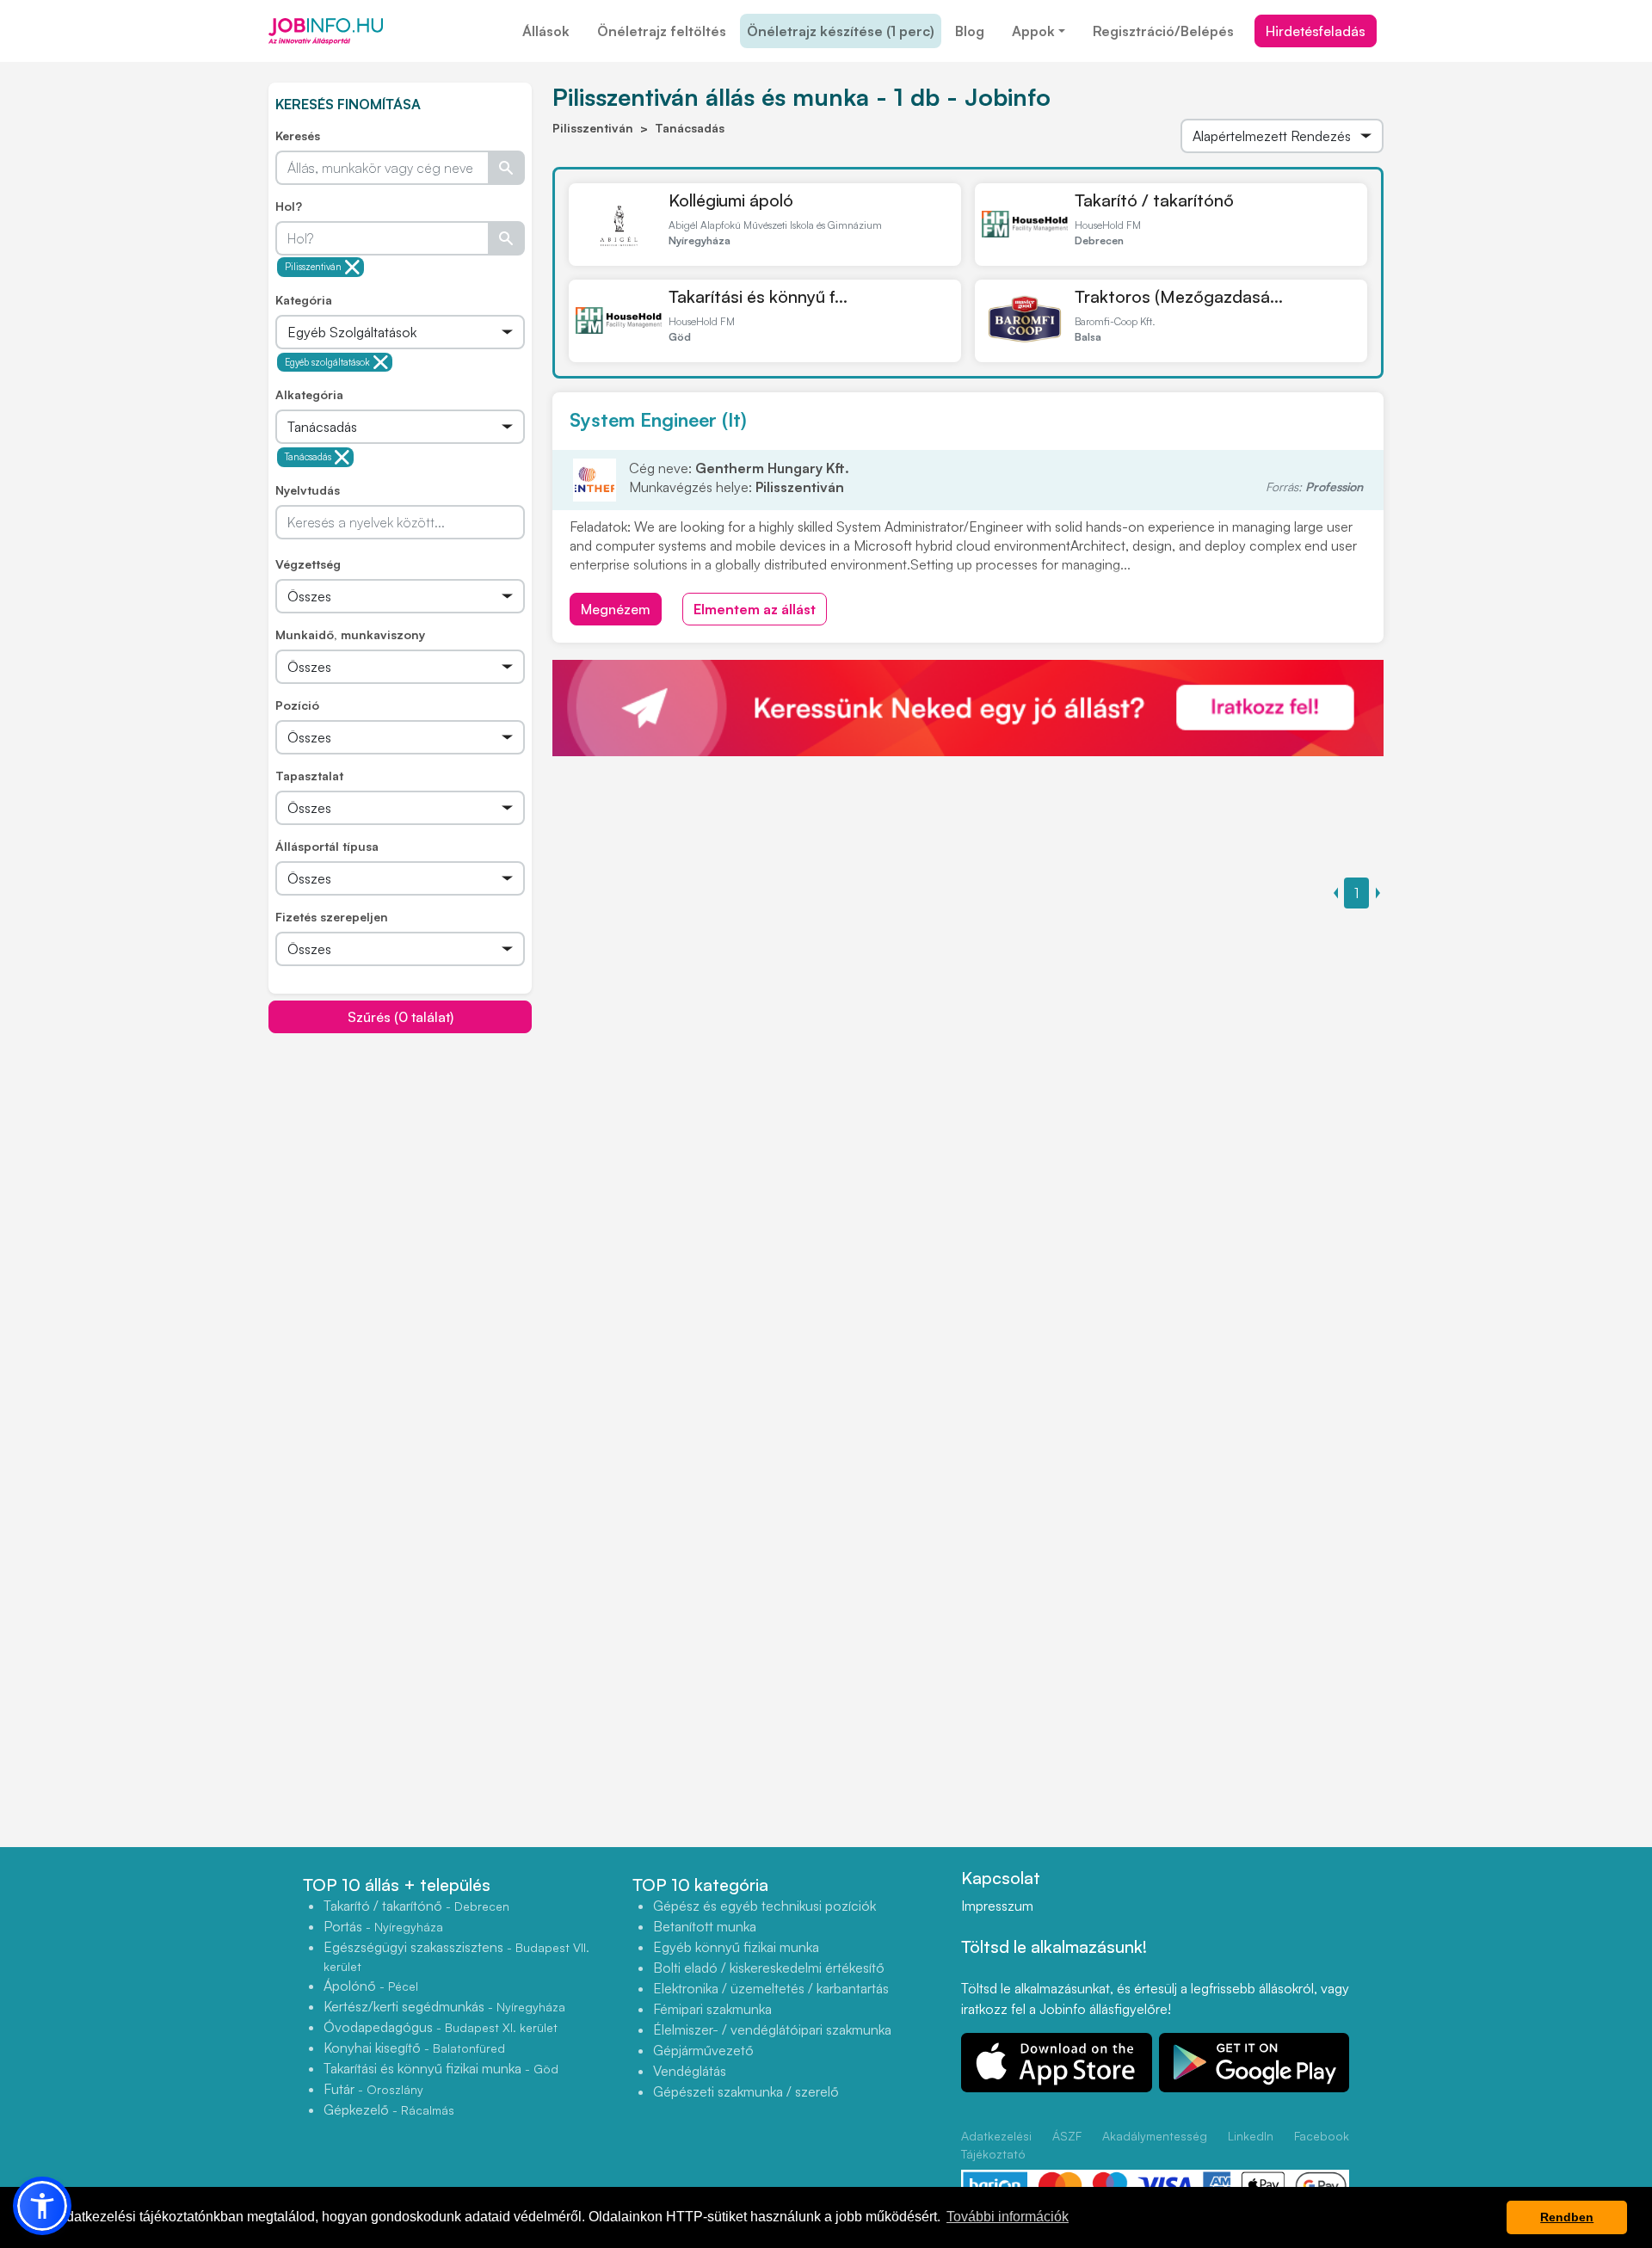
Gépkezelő (389, 2109)
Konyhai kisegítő (414, 2048)
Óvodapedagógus (441, 2027)
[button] (42, 2206)
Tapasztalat (309, 776)
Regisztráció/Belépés (1163, 31)
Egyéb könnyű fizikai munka (736, 1947)
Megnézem (616, 609)
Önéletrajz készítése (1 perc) (841, 31)
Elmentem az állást (755, 609)
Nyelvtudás (308, 490)
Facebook (1322, 2136)
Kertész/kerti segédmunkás (444, 2006)
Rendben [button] (1567, 2217)
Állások (546, 31)
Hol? (289, 206)
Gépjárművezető (703, 2050)
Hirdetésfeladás (1316, 31)
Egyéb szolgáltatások (327, 362)
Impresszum (997, 1906)
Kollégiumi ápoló (731, 200)
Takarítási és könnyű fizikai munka (441, 2068)
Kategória (304, 300)
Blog (970, 31)
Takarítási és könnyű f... (758, 296)
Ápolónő (371, 1986)
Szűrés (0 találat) (401, 1017)
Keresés (298, 135)
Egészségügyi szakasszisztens (456, 1956)
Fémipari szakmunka (712, 2009)
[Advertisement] (400, 1155)
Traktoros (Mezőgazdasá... (1179, 296)
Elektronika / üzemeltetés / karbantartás (771, 1988)
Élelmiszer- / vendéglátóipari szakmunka (772, 2029)
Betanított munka (705, 1926)
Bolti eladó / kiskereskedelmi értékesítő (769, 1968)
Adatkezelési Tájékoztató (996, 2145)
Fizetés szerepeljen (332, 917)
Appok (1033, 31)
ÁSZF (1067, 2136)
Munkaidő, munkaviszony (350, 634)
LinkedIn (1251, 2136)
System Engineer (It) (658, 419)
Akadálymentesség (1155, 2136)
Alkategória (309, 394)
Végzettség (308, 564)
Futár (373, 2089)
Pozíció (297, 705)
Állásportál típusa (327, 846)
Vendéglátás (690, 2071)
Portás (383, 1926)
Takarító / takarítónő (1154, 200)
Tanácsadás (308, 457)
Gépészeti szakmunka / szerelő (746, 2091)
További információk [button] (1008, 2217)
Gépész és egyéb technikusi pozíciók (764, 1906)
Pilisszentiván (313, 267)
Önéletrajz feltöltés (662, 31)
